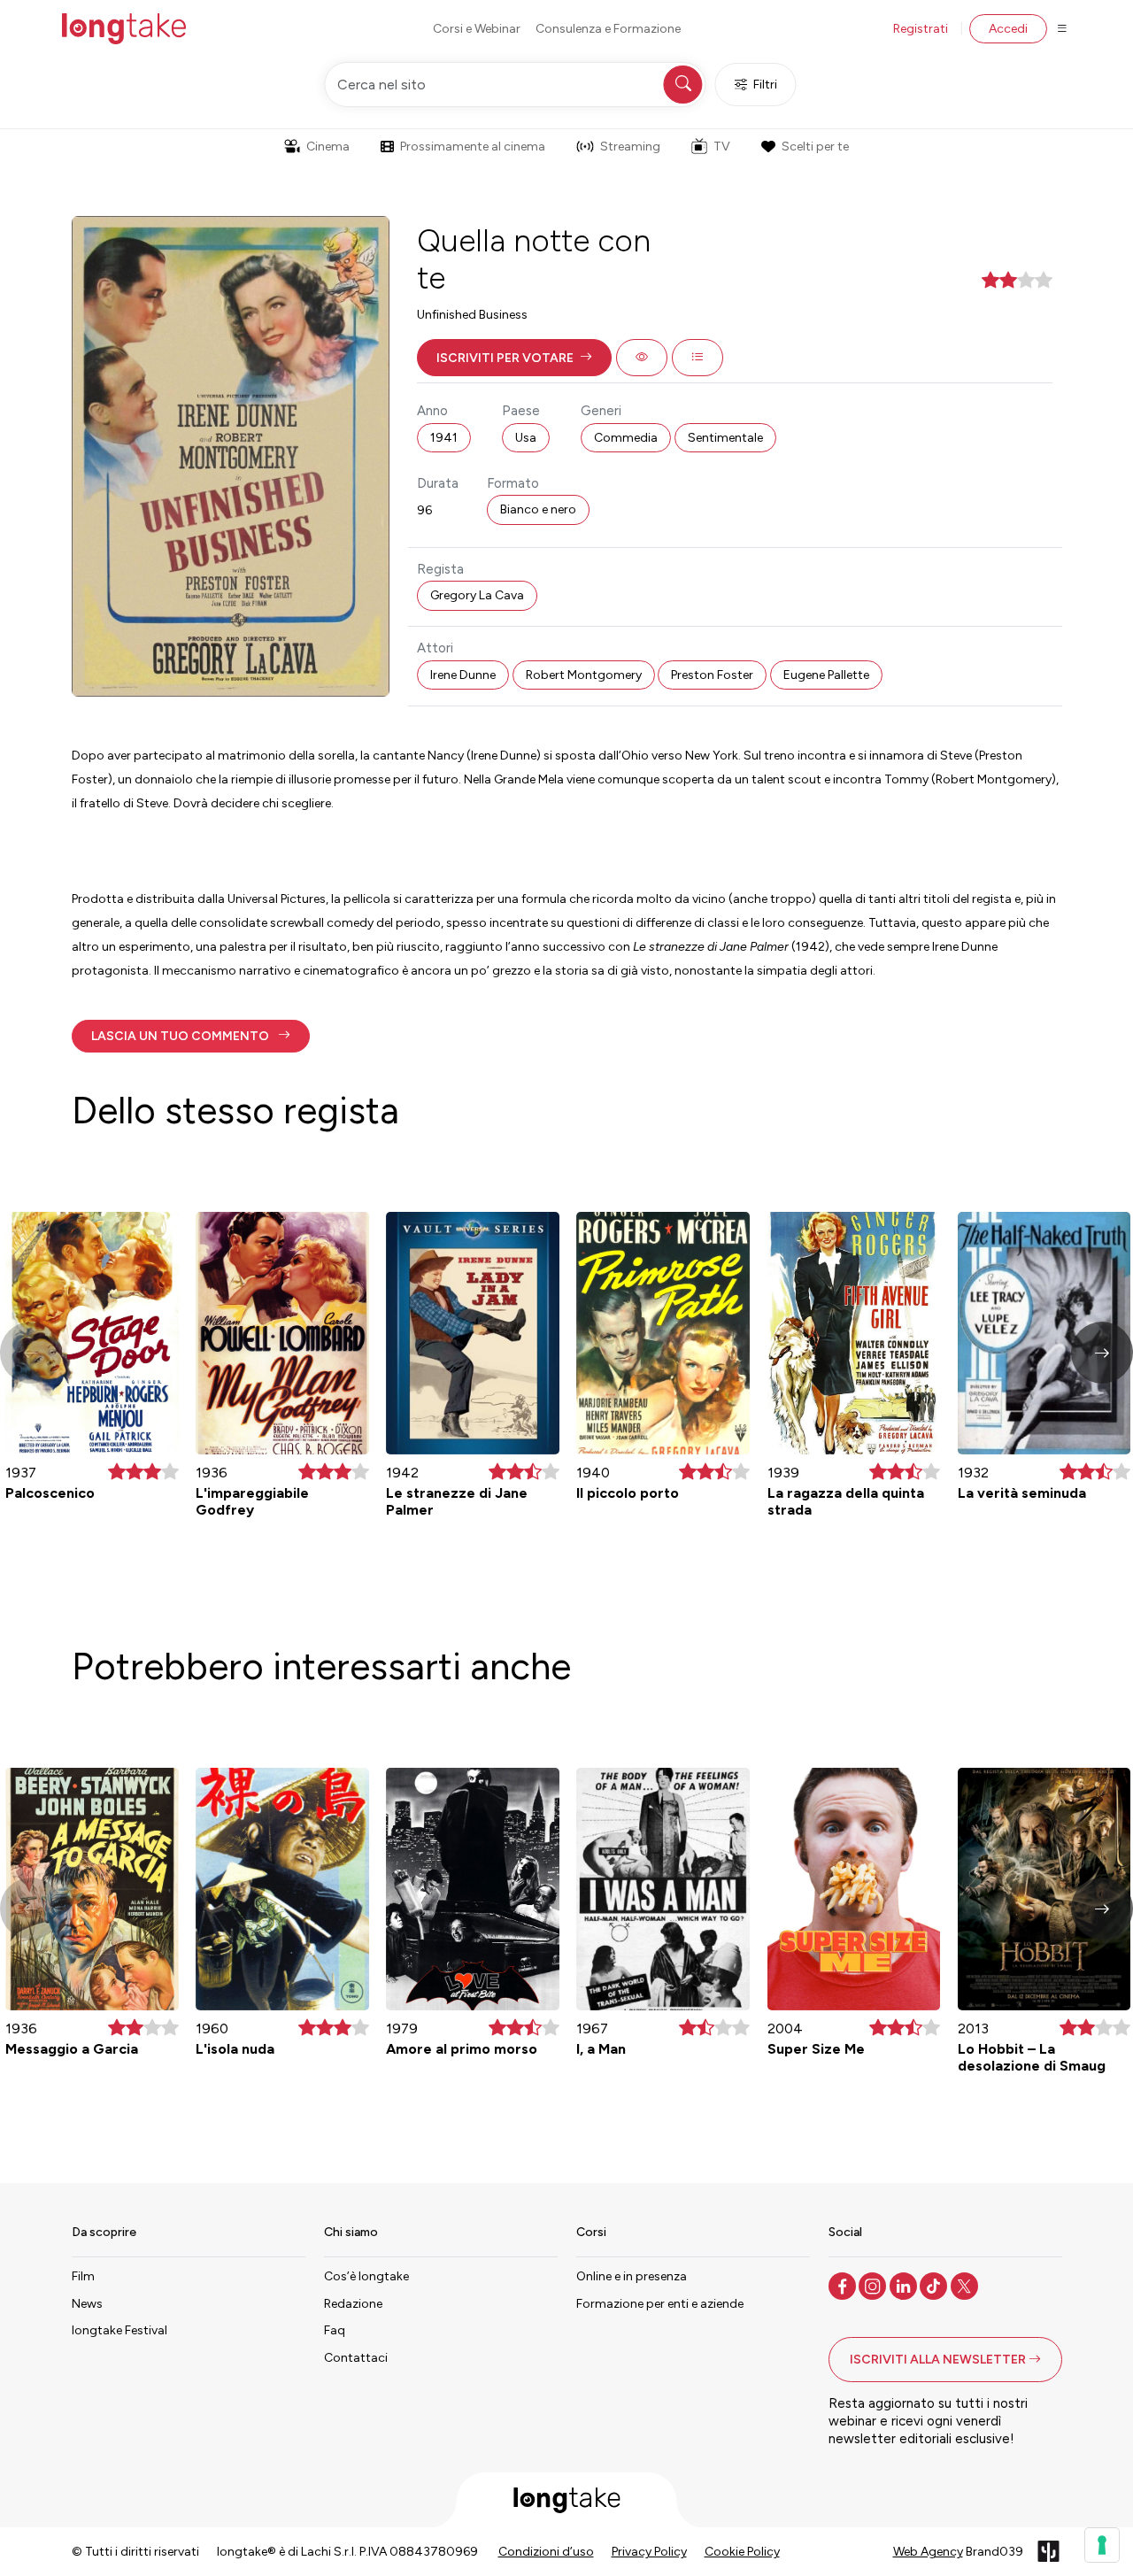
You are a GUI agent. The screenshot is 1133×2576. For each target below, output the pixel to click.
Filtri (765, 85)
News (87, 2304)
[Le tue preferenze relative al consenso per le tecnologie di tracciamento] (1102, 2545)
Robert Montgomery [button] (584, 675)
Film (83, 2276)
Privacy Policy (649, 2552)
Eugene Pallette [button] (826, 675)
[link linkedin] (905, 2285)
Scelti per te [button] (815, 147)
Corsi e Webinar (477, 29)
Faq (335, 2330)
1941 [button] (444, 438)
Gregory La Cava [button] (477, 595)
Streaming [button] (630, 147)
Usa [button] (526, 438)
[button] (514, 358)
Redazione (353, 2304)
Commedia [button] (626, 438)
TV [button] (722, 147)
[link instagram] (874, 2285)
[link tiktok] (935, 2285)
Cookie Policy (742, 2552)
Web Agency (928, 2552)
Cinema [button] (328, 147)
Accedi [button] (1008, 29)
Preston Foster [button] (712, 675)
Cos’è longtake (366, 2276)
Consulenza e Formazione (608, 29)
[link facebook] (844, 2285)
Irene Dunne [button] (463, 675)
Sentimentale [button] (725, 438)
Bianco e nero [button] (538, 509)
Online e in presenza (632, 2276)
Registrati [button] (921, 29)
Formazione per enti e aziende (660, 2304)
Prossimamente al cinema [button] (473, 147)
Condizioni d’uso (546, 2552)
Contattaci (356, 2358)
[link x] (966, 2285)
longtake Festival (119, 2330)
